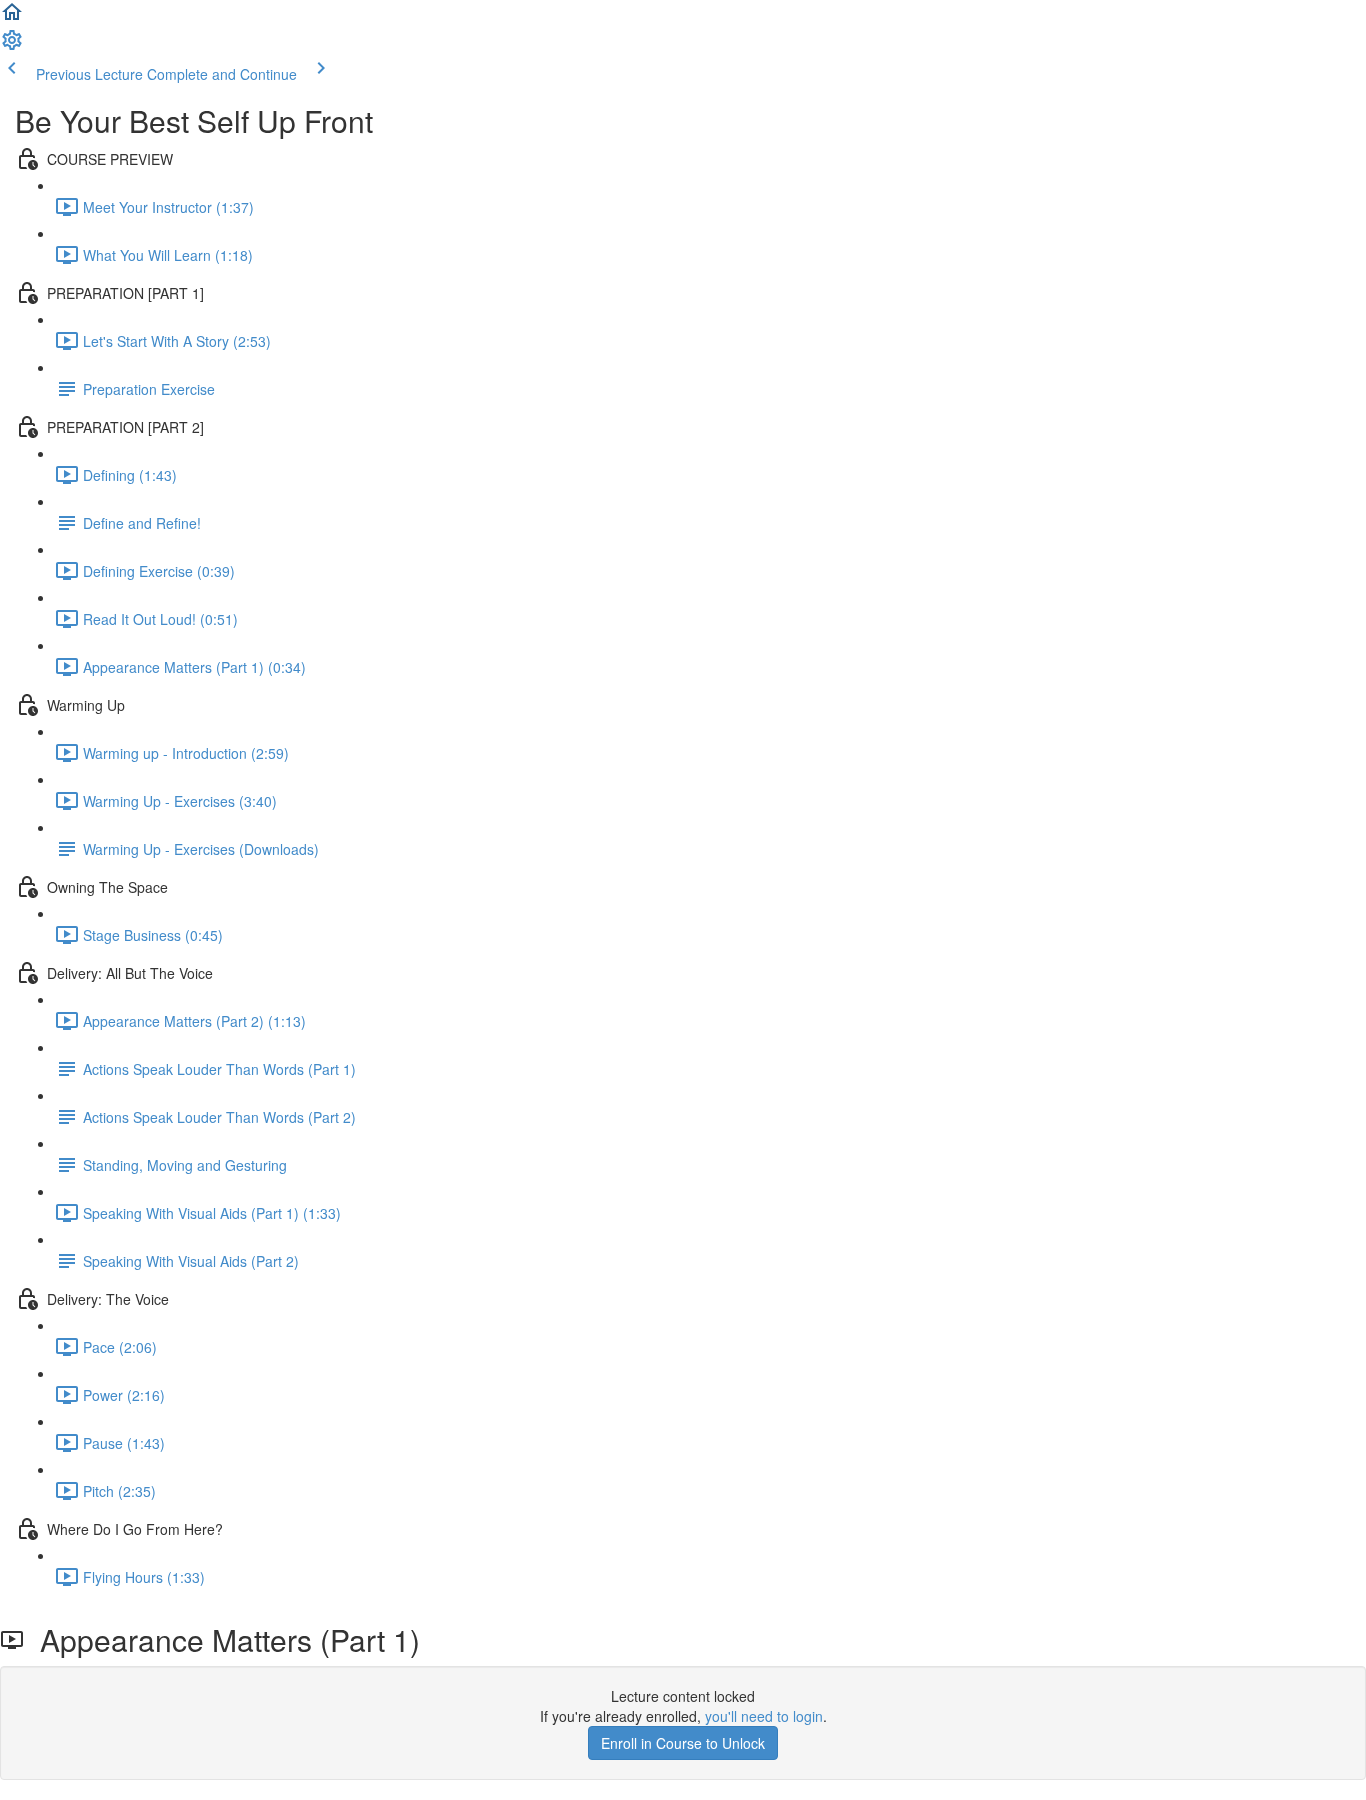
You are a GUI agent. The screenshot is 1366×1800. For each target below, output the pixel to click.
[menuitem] (12, 46)
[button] (12, 18)
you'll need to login (764, 1716)
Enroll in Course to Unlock (683, 1743)
